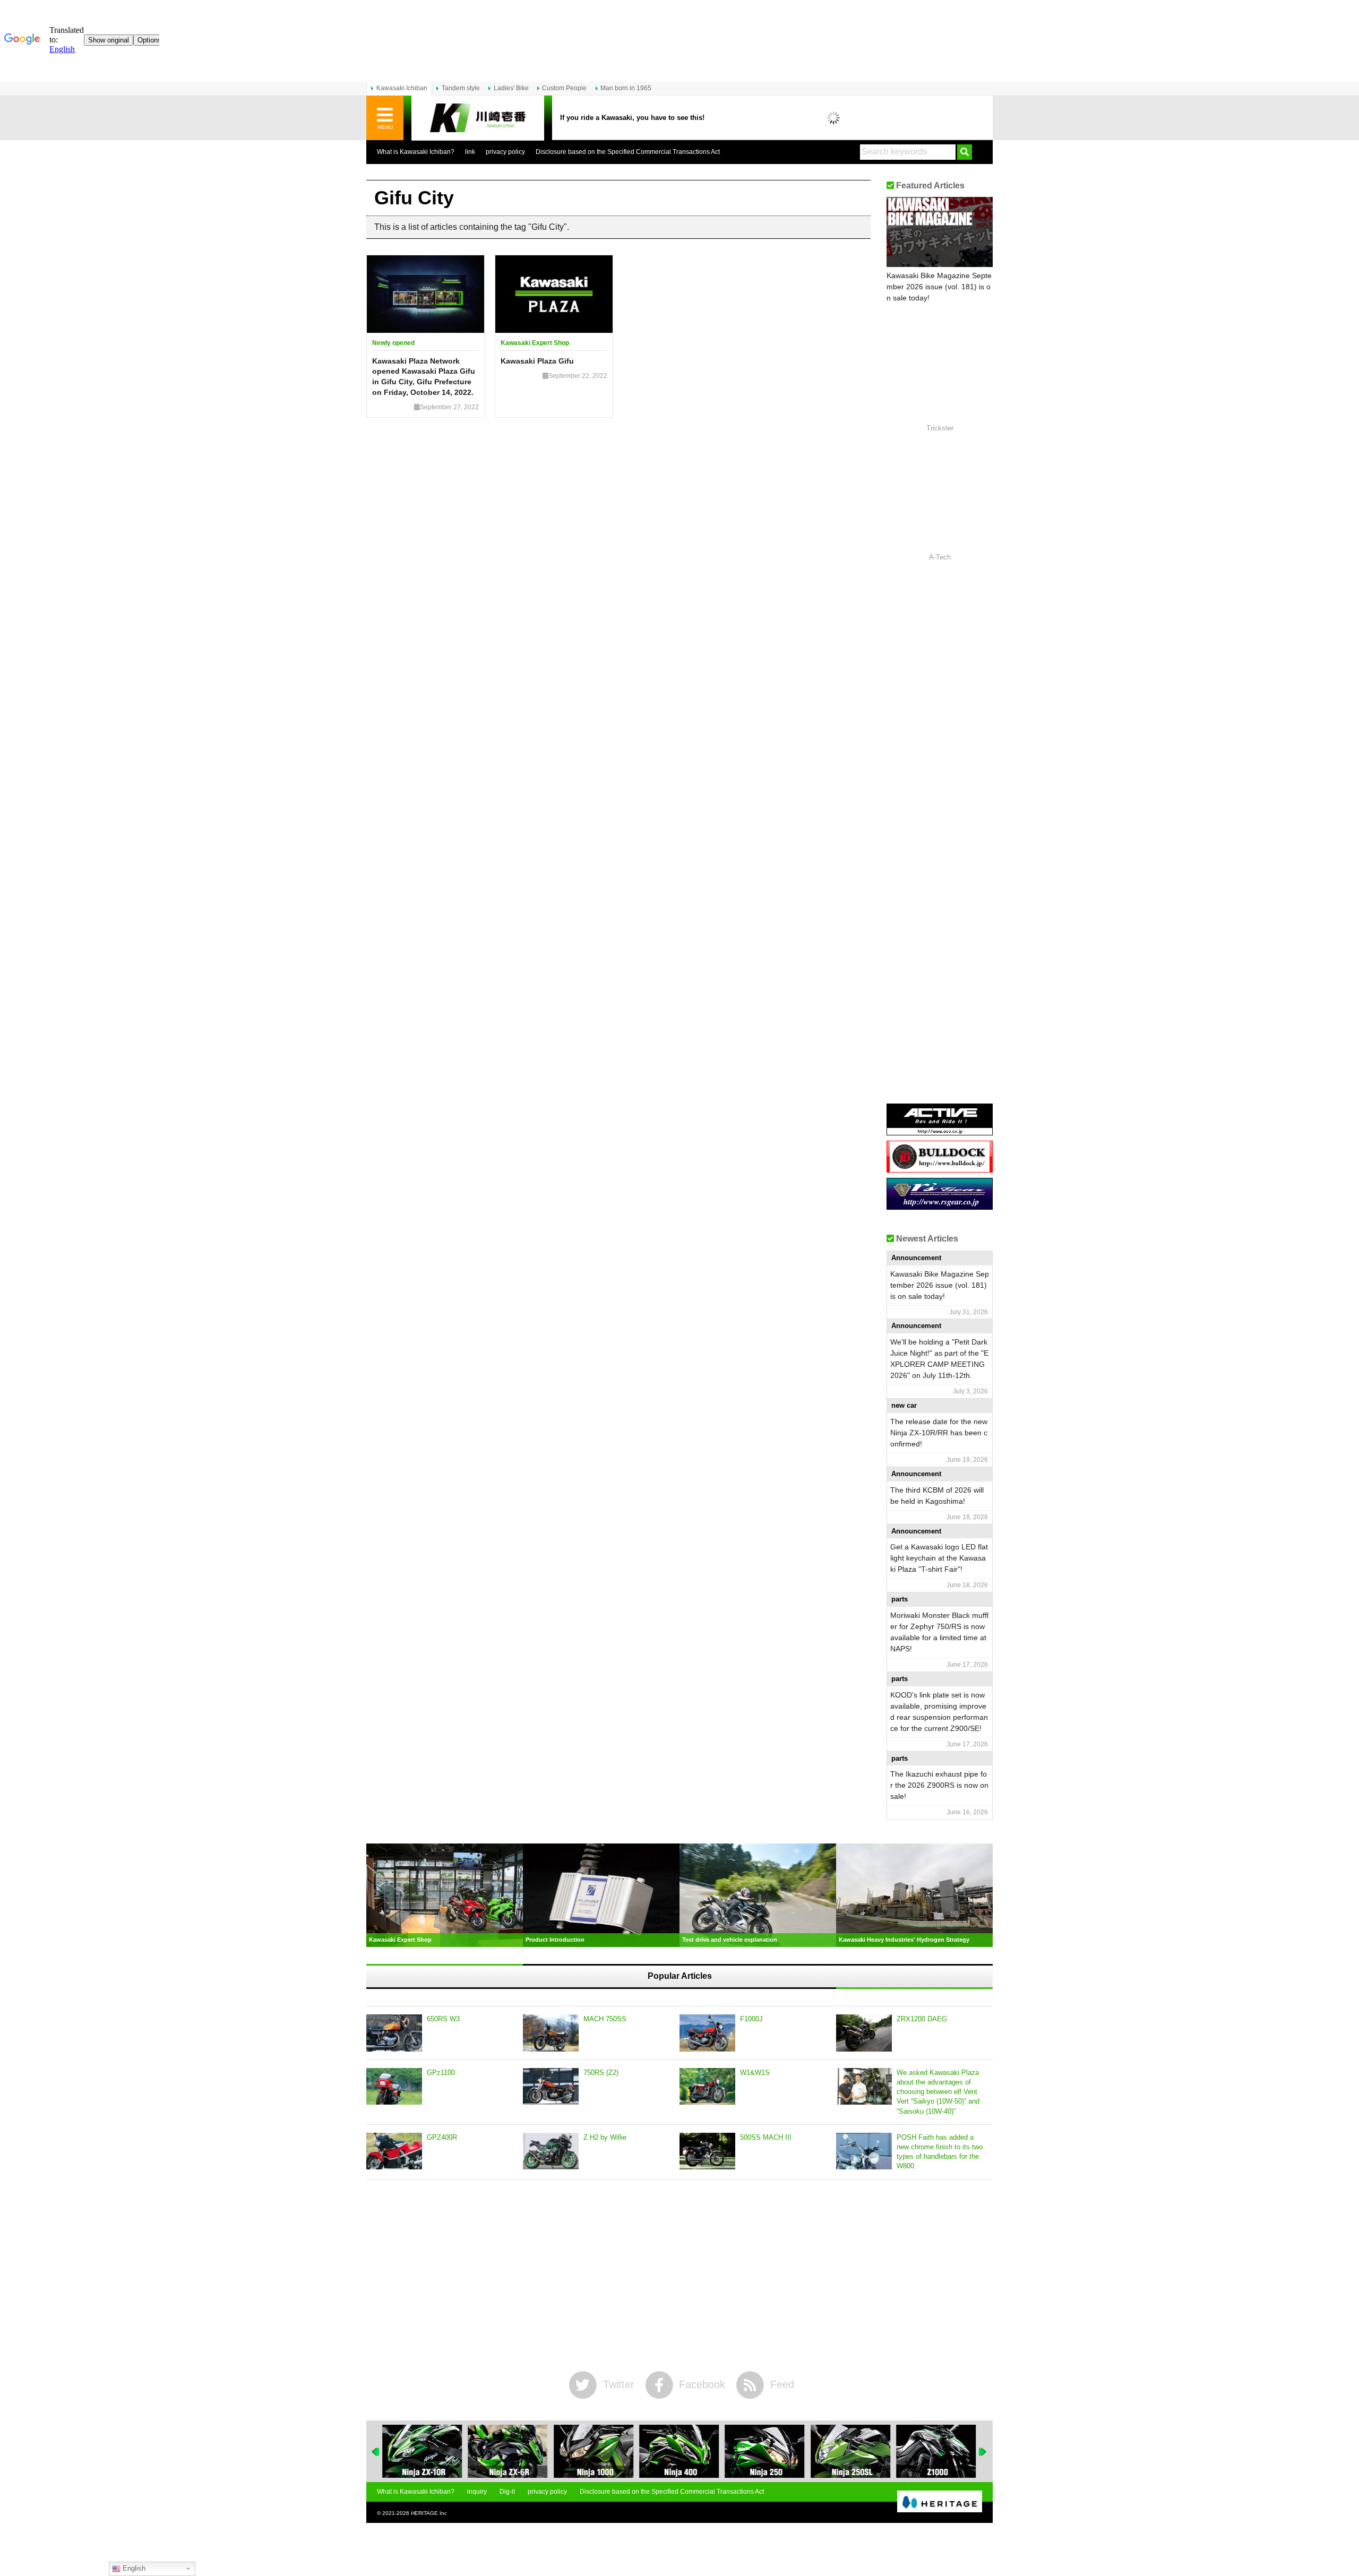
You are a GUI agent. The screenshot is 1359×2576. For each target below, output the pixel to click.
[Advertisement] (679, 2276)
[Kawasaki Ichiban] (478, 118)
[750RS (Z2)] (551, 2087)
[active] (940, 1131)
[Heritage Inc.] (940, 2502)
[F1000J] (707, 2033)
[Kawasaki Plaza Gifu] (554, 294)
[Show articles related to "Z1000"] (850, 2451)
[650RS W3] (394, 2033)
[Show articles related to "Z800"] (936, 2451)
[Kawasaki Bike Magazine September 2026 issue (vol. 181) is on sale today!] (940, 232)
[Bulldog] (940, 1169)
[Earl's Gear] (940, 1206)
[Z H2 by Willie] (551, 2151)
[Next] (983, 2452)
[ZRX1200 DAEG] (864, 2033)
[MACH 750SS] (551, 2033)
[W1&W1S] (707, 2087)
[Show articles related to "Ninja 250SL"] (765, 2451)
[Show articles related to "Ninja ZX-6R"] (422, 2451)
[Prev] (376, 2452)
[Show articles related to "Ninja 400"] (594, 2451)
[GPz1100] (394, 2087)
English (133, 2568)
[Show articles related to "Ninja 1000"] (508, 2451)
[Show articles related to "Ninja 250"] (679, 2451)
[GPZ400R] (394, 2151)
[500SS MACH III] (707, 2151)
